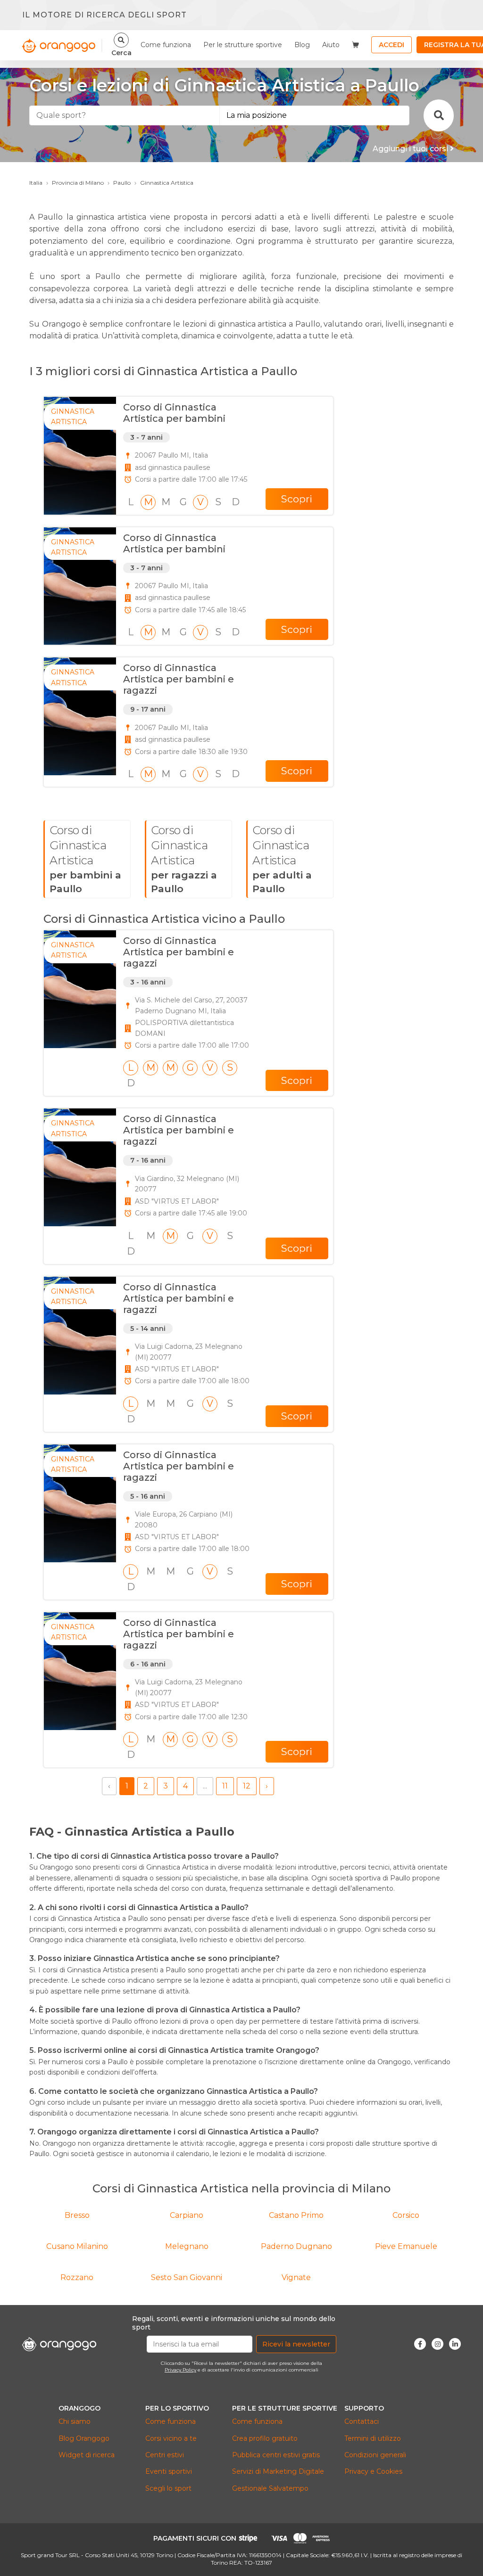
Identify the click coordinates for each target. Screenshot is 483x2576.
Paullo (122, 183)
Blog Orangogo (84, 2438)
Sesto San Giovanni (187, 2277)
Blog (302, 45)
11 (225, 1786)
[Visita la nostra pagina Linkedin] (455, 2344)
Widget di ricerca (87, 2455)
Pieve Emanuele (406, 2246)
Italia (36, 183)
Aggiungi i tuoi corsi (411, 149)
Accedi (391, 45)
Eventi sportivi (169, 2471)
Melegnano (187, 2246)
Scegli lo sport (168, 2488)
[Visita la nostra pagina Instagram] (437, 2344)
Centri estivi (165, 2455)
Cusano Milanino (77, 2246)
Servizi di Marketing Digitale (278, 2471)
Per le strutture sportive (243, 45)
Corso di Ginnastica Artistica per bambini (174, 413)
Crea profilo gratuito (265, 2438)
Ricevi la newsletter (296, 2344)
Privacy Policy (180, 2370)
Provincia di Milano (78, 183)
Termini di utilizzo (373, 2438)
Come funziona (166, 45)
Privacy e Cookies (373, 2471)
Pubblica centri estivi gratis (276, 2455)
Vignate (296, 2277)
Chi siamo (75, 2421)
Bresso (77, 2215)
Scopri (297, 499)
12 (247, 1786)
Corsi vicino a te (171, 2438)
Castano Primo (296, 2215)
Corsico (406, 2215)
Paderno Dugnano (296, 2246)
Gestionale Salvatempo (270, 2488)
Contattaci (362, 2421)
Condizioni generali (375, 2455)
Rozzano (77, 2277)
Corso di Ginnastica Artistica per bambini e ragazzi (179, 679)
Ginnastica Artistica (167, 183)
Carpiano (187, 2215)
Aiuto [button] (331, 45)
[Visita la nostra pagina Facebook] (420, 2344)
